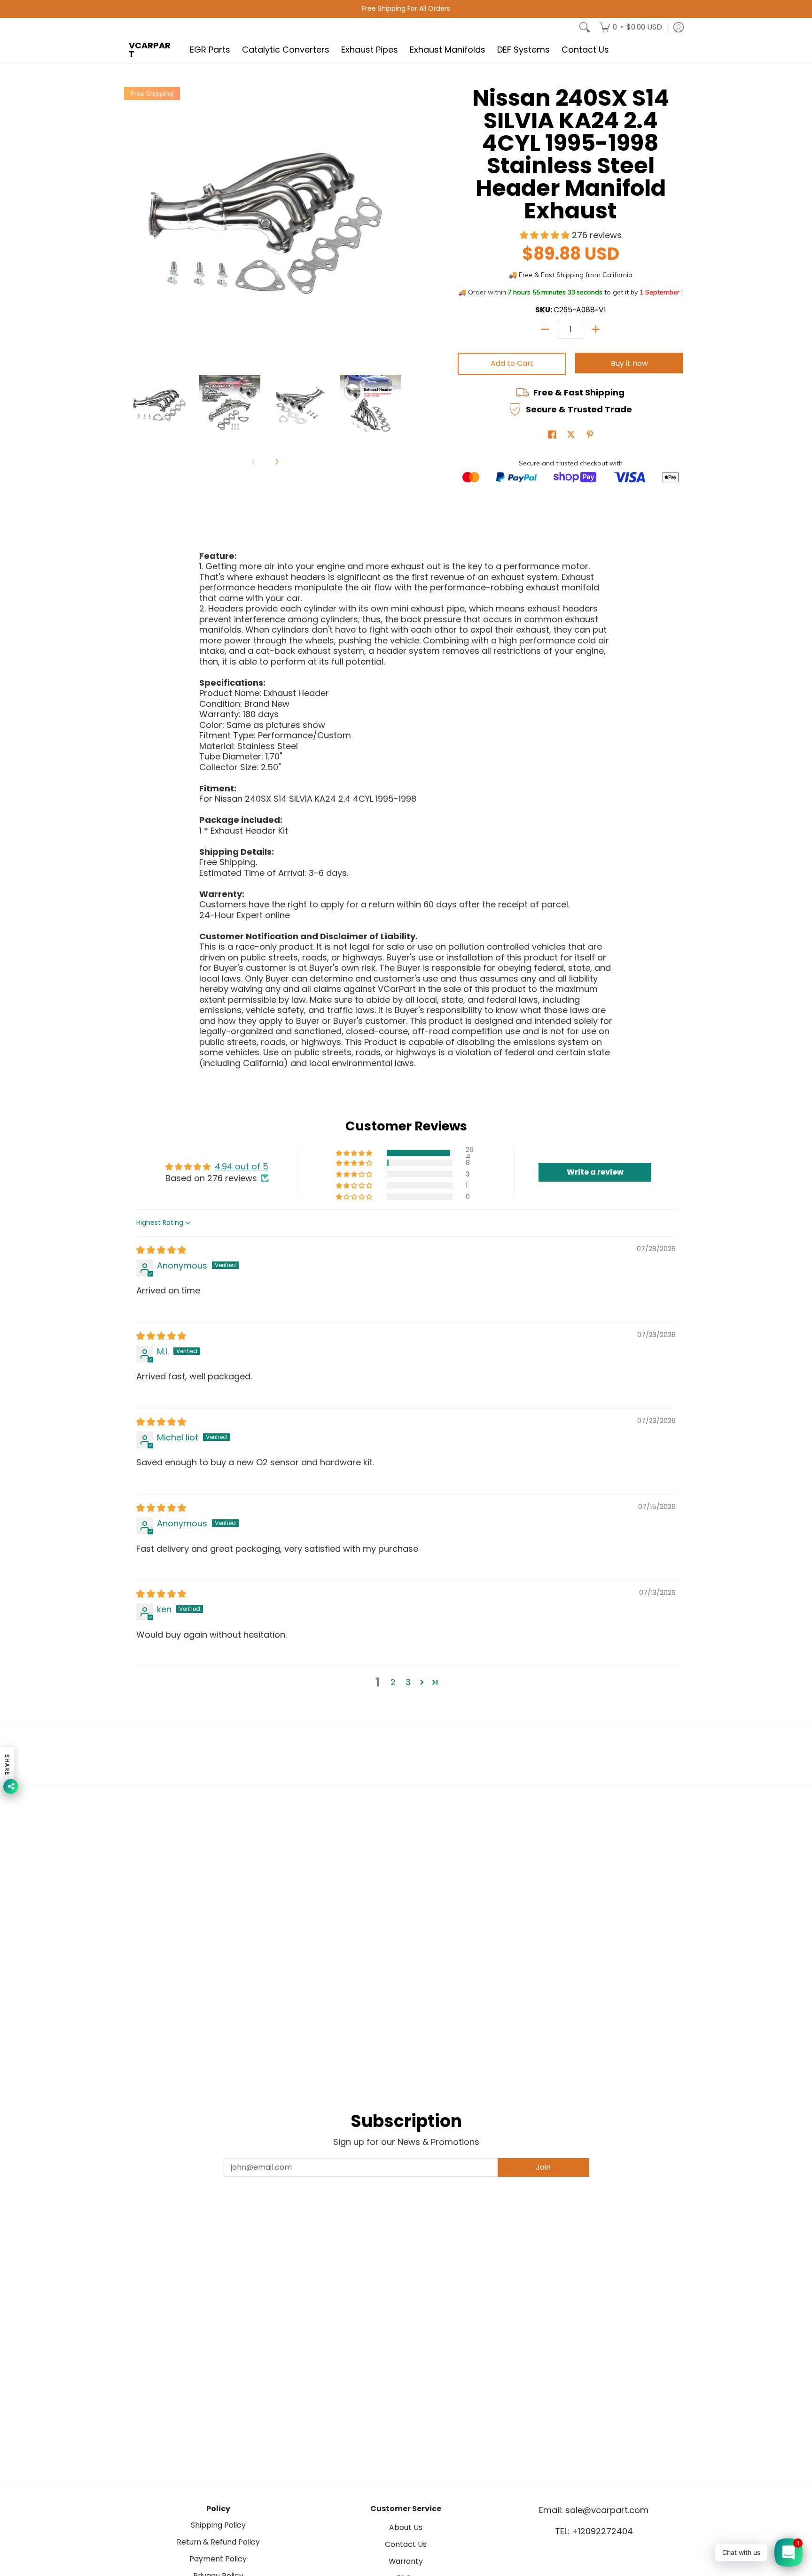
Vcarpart (150, 50)
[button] (546, 235)
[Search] (585, 27)
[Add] (596, 329)
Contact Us (406, 2544)
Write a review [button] (595, 1172)
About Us (406, 2527)
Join (543, 2167)
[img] (161, 1250)
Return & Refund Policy (218, 2542)
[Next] (277, 462)
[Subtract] (545, 329)
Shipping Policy (218, 2525)
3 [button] (408, 1682)
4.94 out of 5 (242, 1166)
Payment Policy (218, 2559)
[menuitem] (631, 27)
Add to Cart (512, 363)
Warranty (406, 2561)
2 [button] (393, 1682)
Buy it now (629, 363)
